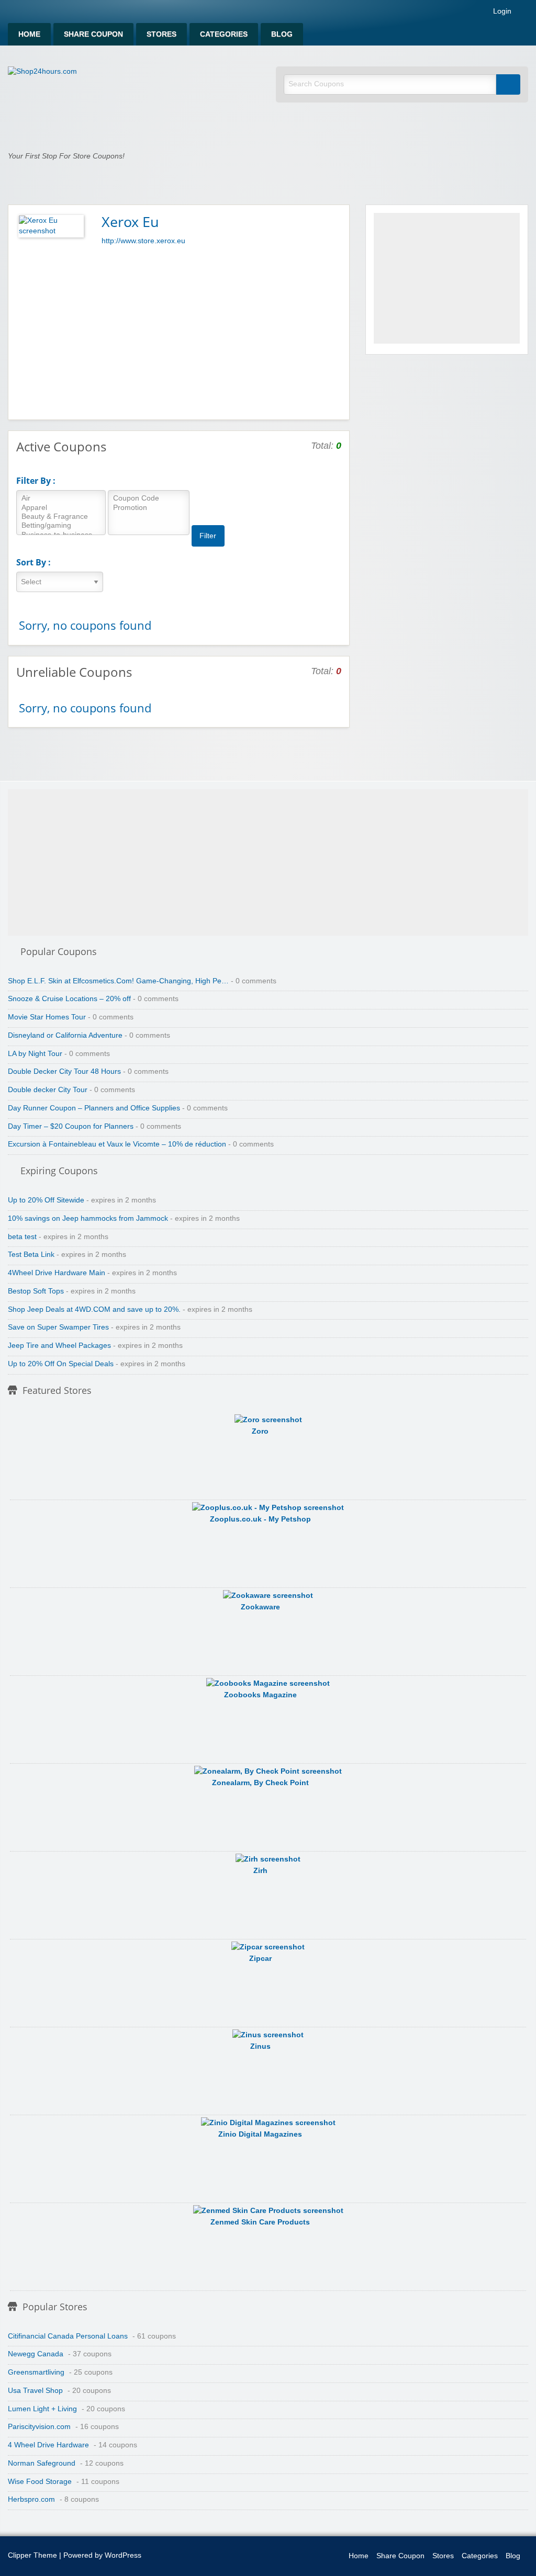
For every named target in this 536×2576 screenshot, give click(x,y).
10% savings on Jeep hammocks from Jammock (88, 1218)
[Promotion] (149, 508)
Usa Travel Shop (35, 2391)
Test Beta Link (31, 1255)
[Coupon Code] (149, 499)
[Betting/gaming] (61, 526)
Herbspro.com (31, 2499)
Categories (224, 34)
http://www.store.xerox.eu (143, 241)
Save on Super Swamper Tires (58, 1327)
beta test (22, 1237)
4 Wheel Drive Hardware (48, 2445)
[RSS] (525, 13)
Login (501, 12)
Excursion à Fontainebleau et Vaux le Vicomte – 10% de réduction (117, 1144)
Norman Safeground (42, 2463)
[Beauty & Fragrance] (61, 517)
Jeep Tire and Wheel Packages (59, 1346)
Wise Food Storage (40, 2482)
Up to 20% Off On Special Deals (61, 1364)
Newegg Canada (36, 2354)
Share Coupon (93, 34)
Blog (282, 34)
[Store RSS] (337, 221)
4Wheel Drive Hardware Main (57, 1273)
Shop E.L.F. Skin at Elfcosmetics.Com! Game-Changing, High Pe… (118, 981)
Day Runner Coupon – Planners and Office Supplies (94, 1108)
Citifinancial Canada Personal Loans (68, 2336)
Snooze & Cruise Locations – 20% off (69, 999)
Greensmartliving (36, 2372)
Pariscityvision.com (39, 2427)
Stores (161, 34)
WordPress (123, 2555)
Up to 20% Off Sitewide (46, 1200)
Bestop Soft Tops (36, 1291)
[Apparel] (61, 508)
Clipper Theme (32, 2555)
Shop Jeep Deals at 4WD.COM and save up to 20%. (94, 1309)
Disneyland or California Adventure (65, 1035)
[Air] (61, 499)
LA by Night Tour (35, 1054)
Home (29, 34)
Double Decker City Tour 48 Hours (64, 1071)
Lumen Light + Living (42, 2409)
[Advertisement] (179, 331)
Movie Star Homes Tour (47, 1017)
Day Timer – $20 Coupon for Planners (71, 1126)
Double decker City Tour (48, 1090)
